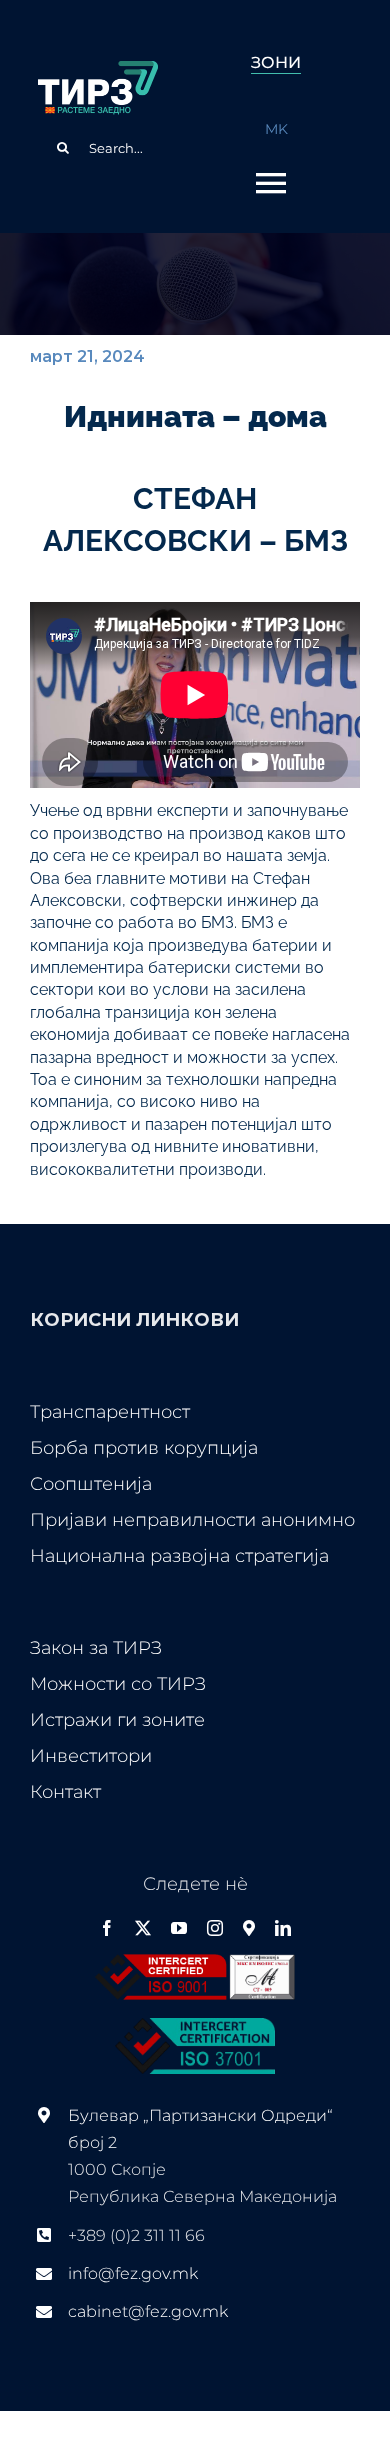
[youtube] (179, 1928)
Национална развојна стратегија (179, 1556)
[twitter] (143, 1928)
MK (276, 129)
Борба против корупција (144, 1448)
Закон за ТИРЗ (96, 1648)
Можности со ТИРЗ (118, 1684)
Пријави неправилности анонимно (192, 1520)
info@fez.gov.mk (133, 2273)
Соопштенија (91, 1484)
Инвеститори (91, 1756)
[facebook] (107, 1928)
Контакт (65, 1792)
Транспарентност (110, 1412)
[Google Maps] (249, 1928)
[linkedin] (283, 1928)
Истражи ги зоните (117, 1720)
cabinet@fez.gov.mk (148, 2311)
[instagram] (215, 1928)
